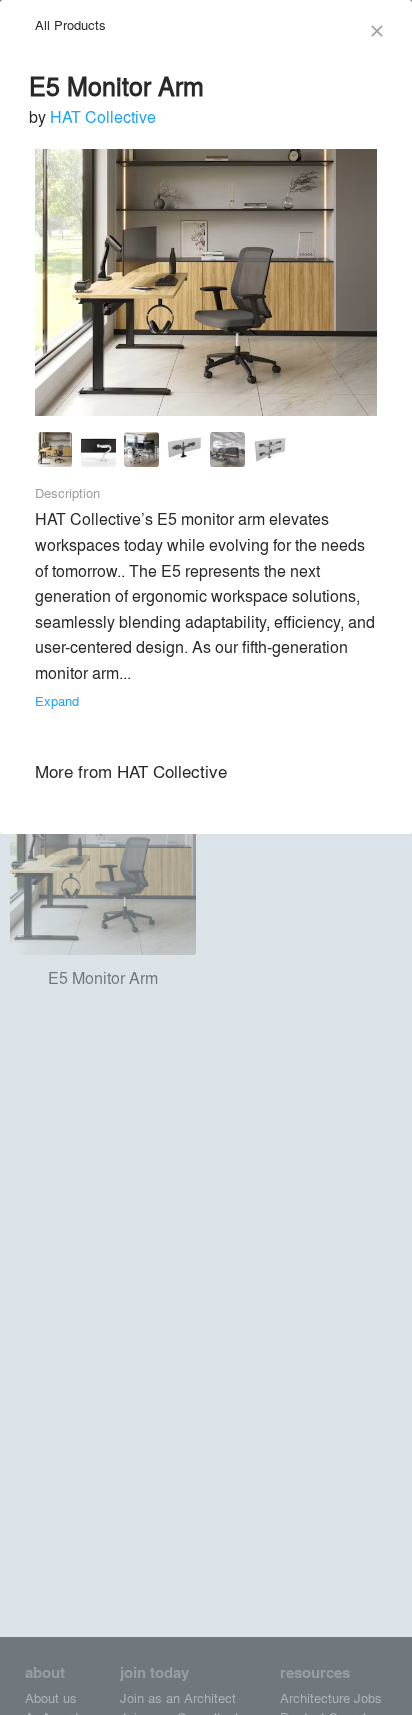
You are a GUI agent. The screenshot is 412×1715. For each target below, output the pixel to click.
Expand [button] (57, 700)
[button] (55, 452)
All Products (70, 24)
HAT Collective (103, 116)
